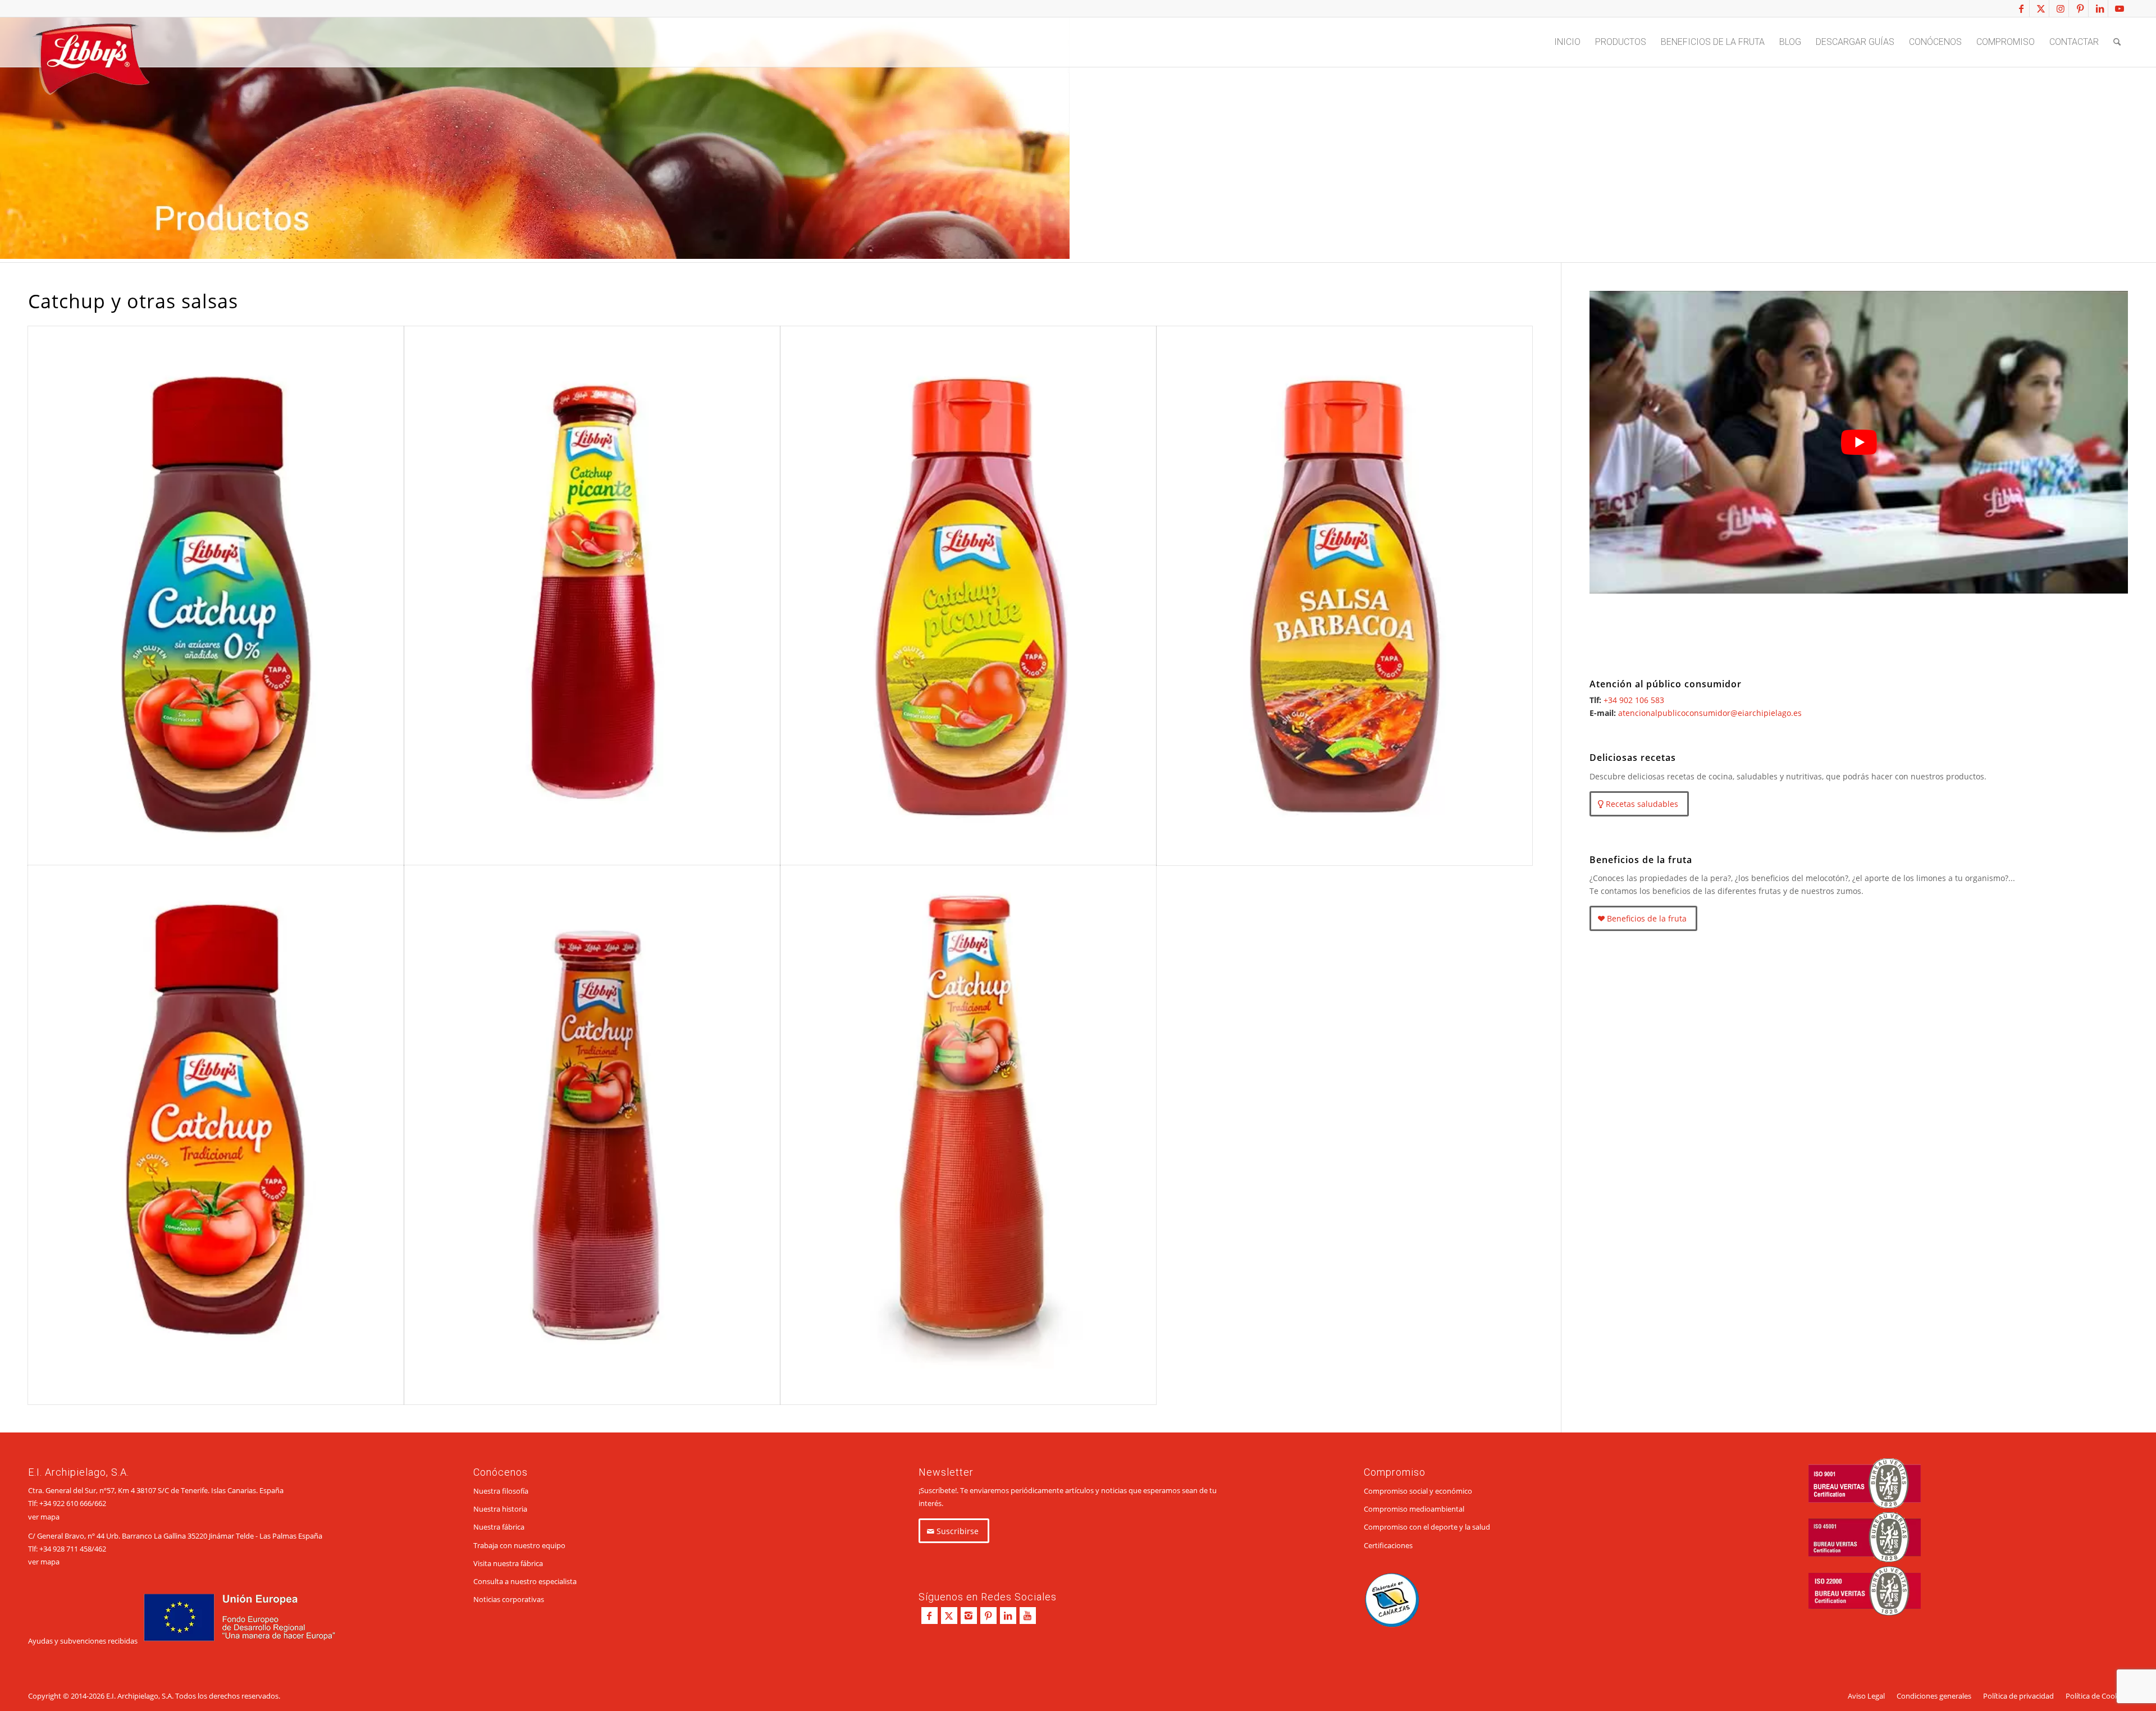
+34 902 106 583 (1634, 700)
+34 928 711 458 (65, 1549)
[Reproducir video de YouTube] (1859, 442)
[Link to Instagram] (2060, 8)
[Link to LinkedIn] (2100, 8)
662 (100, 1503)
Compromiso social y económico (1418, 1491)
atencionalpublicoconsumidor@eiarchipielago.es (1710, 713)
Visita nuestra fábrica (508, 1563)
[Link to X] (2041, 8)
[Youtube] (1028, 1616)
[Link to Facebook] (2021, 8)
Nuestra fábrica (499, 1527)
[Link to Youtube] (2120, 8)
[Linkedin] (1008, 1616)
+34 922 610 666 (65, 1503)
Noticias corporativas (509, 1599)
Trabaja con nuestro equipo (519, 1545)
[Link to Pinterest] (2080, 8)
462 (100, 1549)
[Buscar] (2117, 42)
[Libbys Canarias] (90, 62)
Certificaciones (1388, 1545)
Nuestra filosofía (501, 1491)
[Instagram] (969, 1616)
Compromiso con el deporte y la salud (1427, 1527)
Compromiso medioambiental (1414, 1509)
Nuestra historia (500, 1509)
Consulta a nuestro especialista (525, 1581)
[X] (949, 1616)
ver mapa (44, 1517)
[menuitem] (1567, 42)
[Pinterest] (988, 1616)
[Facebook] (929, 1616)
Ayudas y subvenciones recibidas (83, 1641)
